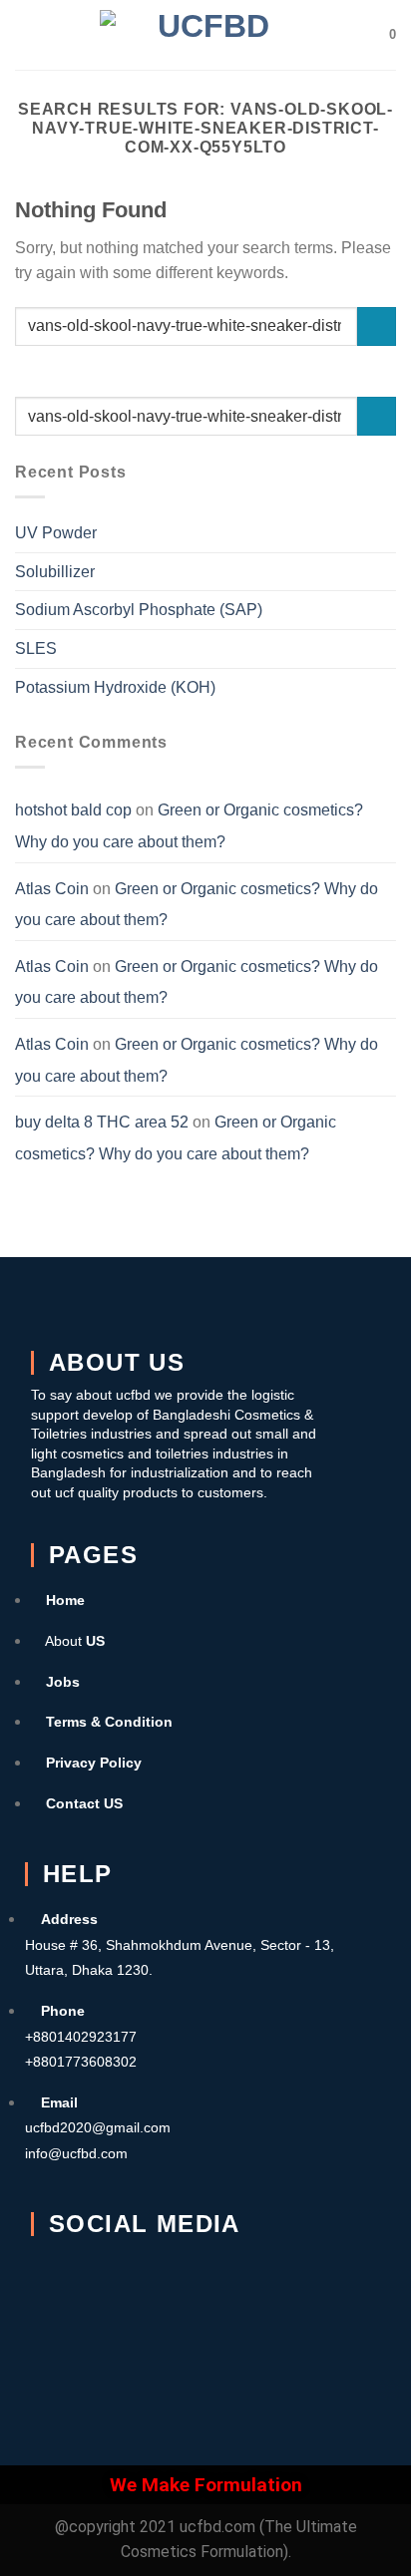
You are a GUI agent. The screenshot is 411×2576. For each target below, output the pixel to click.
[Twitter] (135, 2281)
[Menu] (27, 34)
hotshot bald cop (73, 810)
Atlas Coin (52, 889)
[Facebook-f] (56, 2281)
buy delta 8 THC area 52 (102, 1122)
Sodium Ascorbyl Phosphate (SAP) (139, 610)
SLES (36, 648)
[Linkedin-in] (56, 2339)
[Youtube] (292, 2281)
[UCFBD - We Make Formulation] (206, 35)
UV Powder (56, 533)
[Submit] (377, 326)
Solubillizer (55, 572)
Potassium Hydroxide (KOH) (115, 687)
